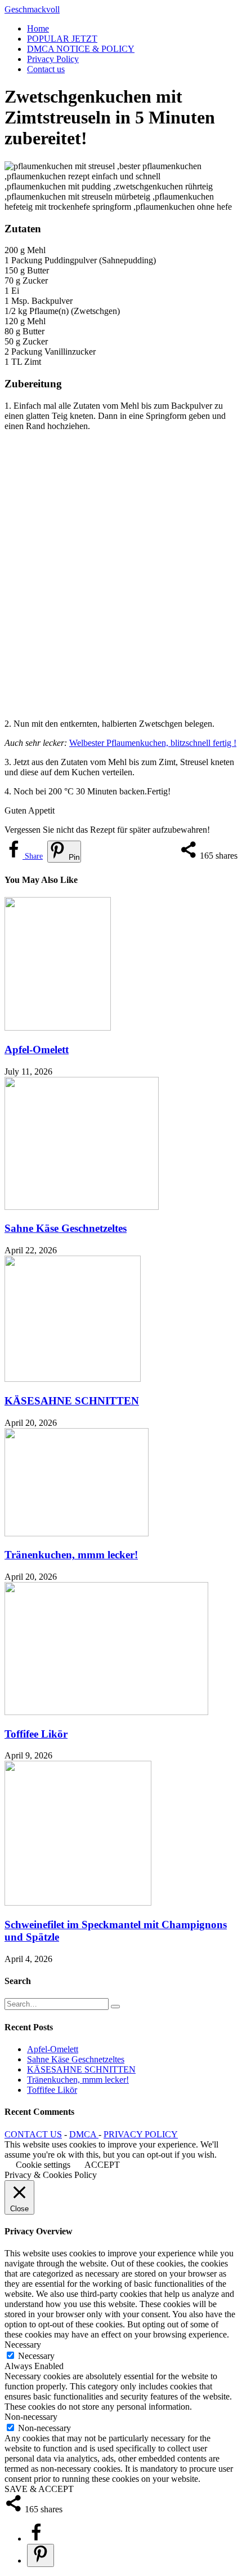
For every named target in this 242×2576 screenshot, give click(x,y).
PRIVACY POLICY (141, 2134)
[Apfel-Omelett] (58, 1028)
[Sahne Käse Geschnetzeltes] (82, 1207)
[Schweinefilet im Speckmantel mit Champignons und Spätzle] (78, 1903)
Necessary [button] (23, 2345)
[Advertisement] (121, 575)
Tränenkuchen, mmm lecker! (71, 1555)
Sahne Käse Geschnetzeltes (66, 1228)
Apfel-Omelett (37, 1050)
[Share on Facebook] (36, 2539)
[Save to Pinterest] (41, 2555)
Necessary (36, 2356)
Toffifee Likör (36, 1734)
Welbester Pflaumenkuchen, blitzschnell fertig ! (153, 743)
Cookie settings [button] (43, 2165)
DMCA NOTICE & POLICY (81, 49)
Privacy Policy (53, 59)
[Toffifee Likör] (106, 1712)
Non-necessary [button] (31, 2417)
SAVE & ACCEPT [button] (39, 2489)
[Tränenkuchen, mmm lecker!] (77, 1533)
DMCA (84, 2134)
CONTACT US (33, 2134)
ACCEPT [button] (102, 2165)
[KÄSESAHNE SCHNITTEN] (73, 1379)
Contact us (46, 69)
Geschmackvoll (32, 9)
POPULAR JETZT (62, 39)
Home (38, 28)
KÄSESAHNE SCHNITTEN (72, 1401)
